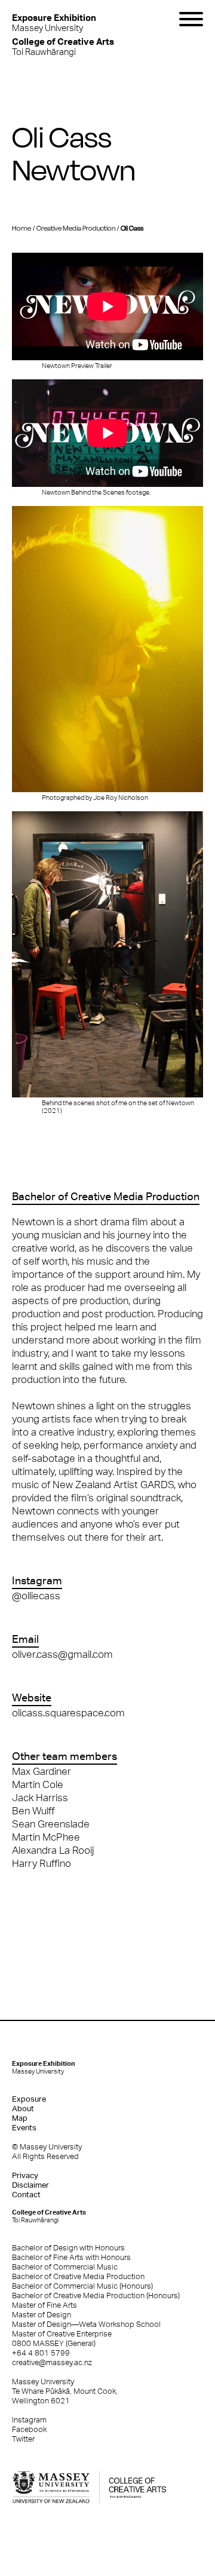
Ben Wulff (33, 1811)
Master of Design (42, 2315)
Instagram (29, 2420)
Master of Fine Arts (44, 2305)
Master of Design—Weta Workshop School (86, 2324)
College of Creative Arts (49, 2216)
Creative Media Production (76, 228)
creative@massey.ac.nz (52, 2362)
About (23, 2109)
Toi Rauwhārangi (63, 46)
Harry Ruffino (42, 1863)
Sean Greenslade (51, 1824)
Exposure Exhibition (44, 2067)
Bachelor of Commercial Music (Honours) (82, 2286)
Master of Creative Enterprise (62, 2334)
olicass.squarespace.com (68, 1713)
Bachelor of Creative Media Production (78, 2276)
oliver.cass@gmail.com (62, 1654)
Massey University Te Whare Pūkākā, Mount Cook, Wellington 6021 (65, 2391)
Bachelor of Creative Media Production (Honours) (96, 2296)
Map (20, 2118)
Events (24, 2128)
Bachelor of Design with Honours (68, 2248)
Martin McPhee (46, 1837)
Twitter (23, 2439)
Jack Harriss (40, 1798)
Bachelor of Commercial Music (65, 2267)
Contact (26, 2195)
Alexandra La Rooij (53, 1850)
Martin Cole (38, 1784)
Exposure (29, 2099)
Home (21, 228)
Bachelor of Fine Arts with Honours (71, 2257)
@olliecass (36, 1596)
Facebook (29, 2429)
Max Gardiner (42, 1771)
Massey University (54, 22)
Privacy (25, 2175)
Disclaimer (30, 2185)
